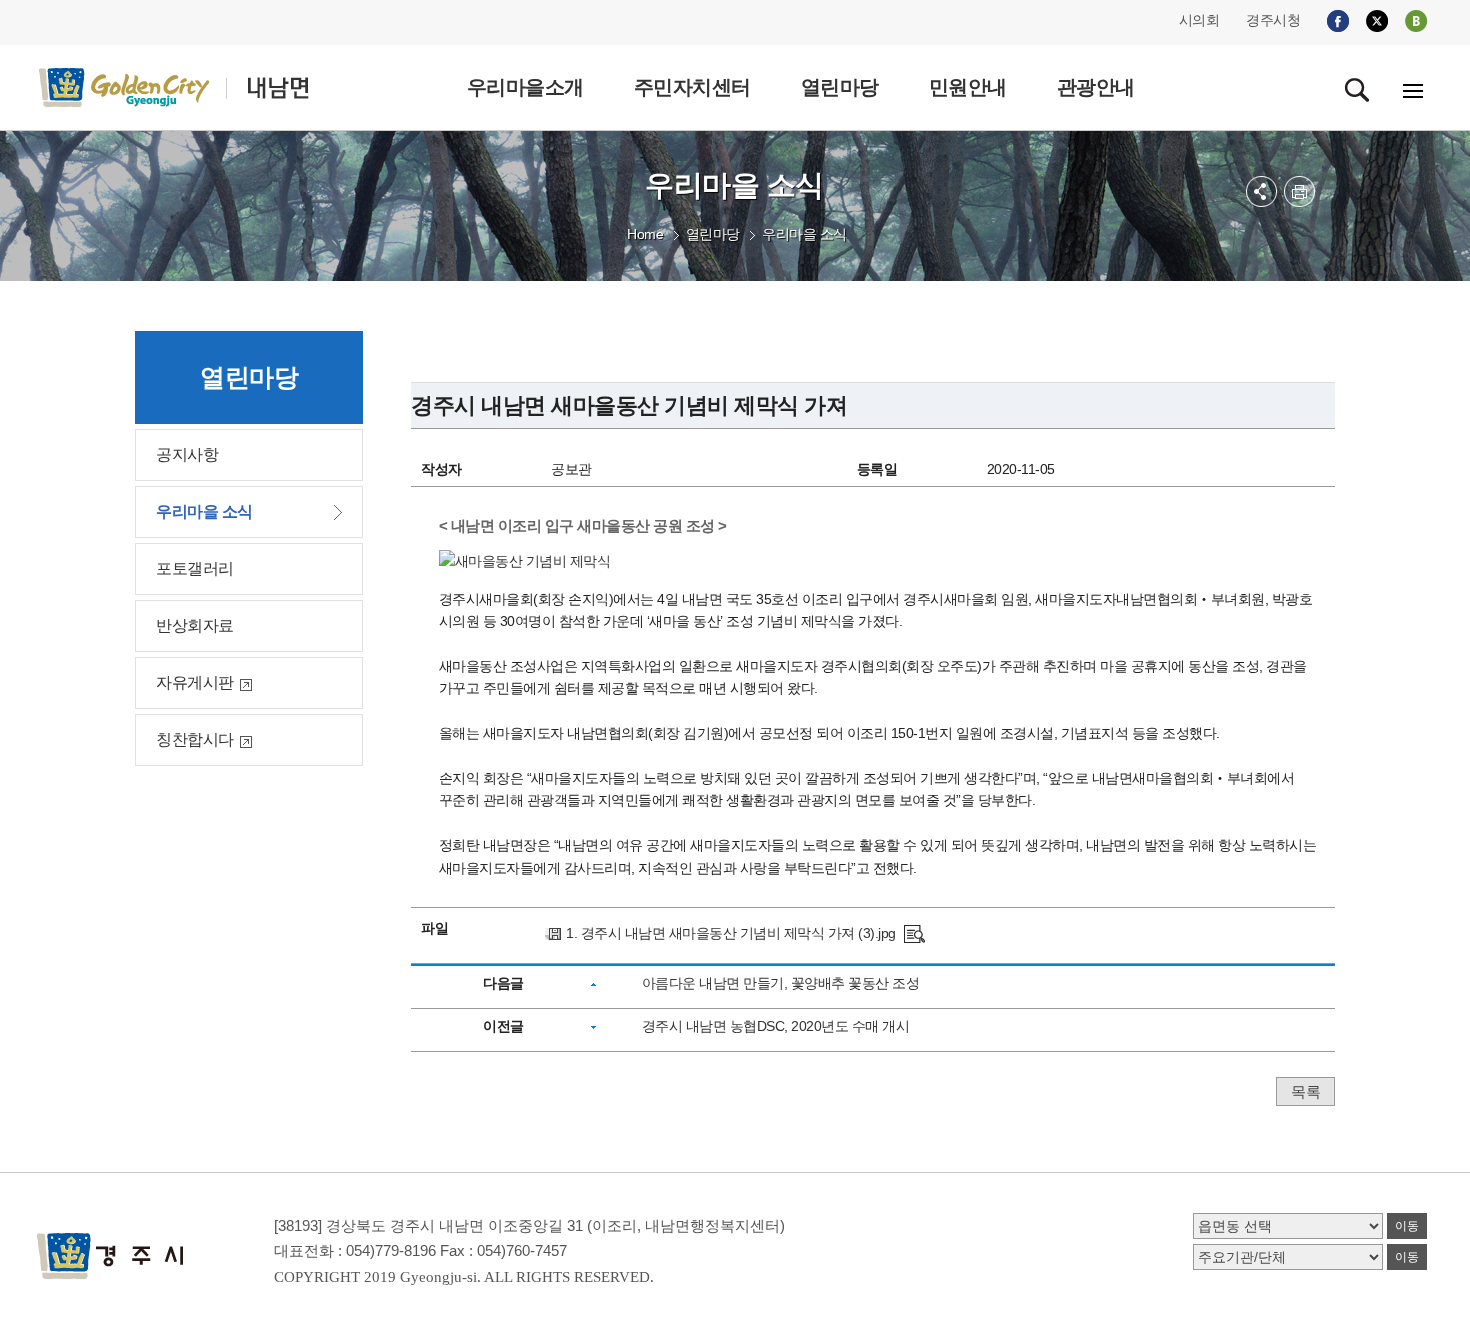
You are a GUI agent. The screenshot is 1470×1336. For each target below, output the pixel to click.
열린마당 (713, 234)
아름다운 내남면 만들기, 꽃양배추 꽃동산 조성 (781, 983)
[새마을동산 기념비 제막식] (914, 933)
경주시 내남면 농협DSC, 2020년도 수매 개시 (776, 1026)
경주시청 (1273, 20)
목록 (1305, 1091)
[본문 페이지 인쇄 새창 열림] (1299, 191)
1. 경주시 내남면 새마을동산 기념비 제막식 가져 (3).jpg (731, 933)
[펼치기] (1261, 191)
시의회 (1199, 20)
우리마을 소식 (804, 234)
